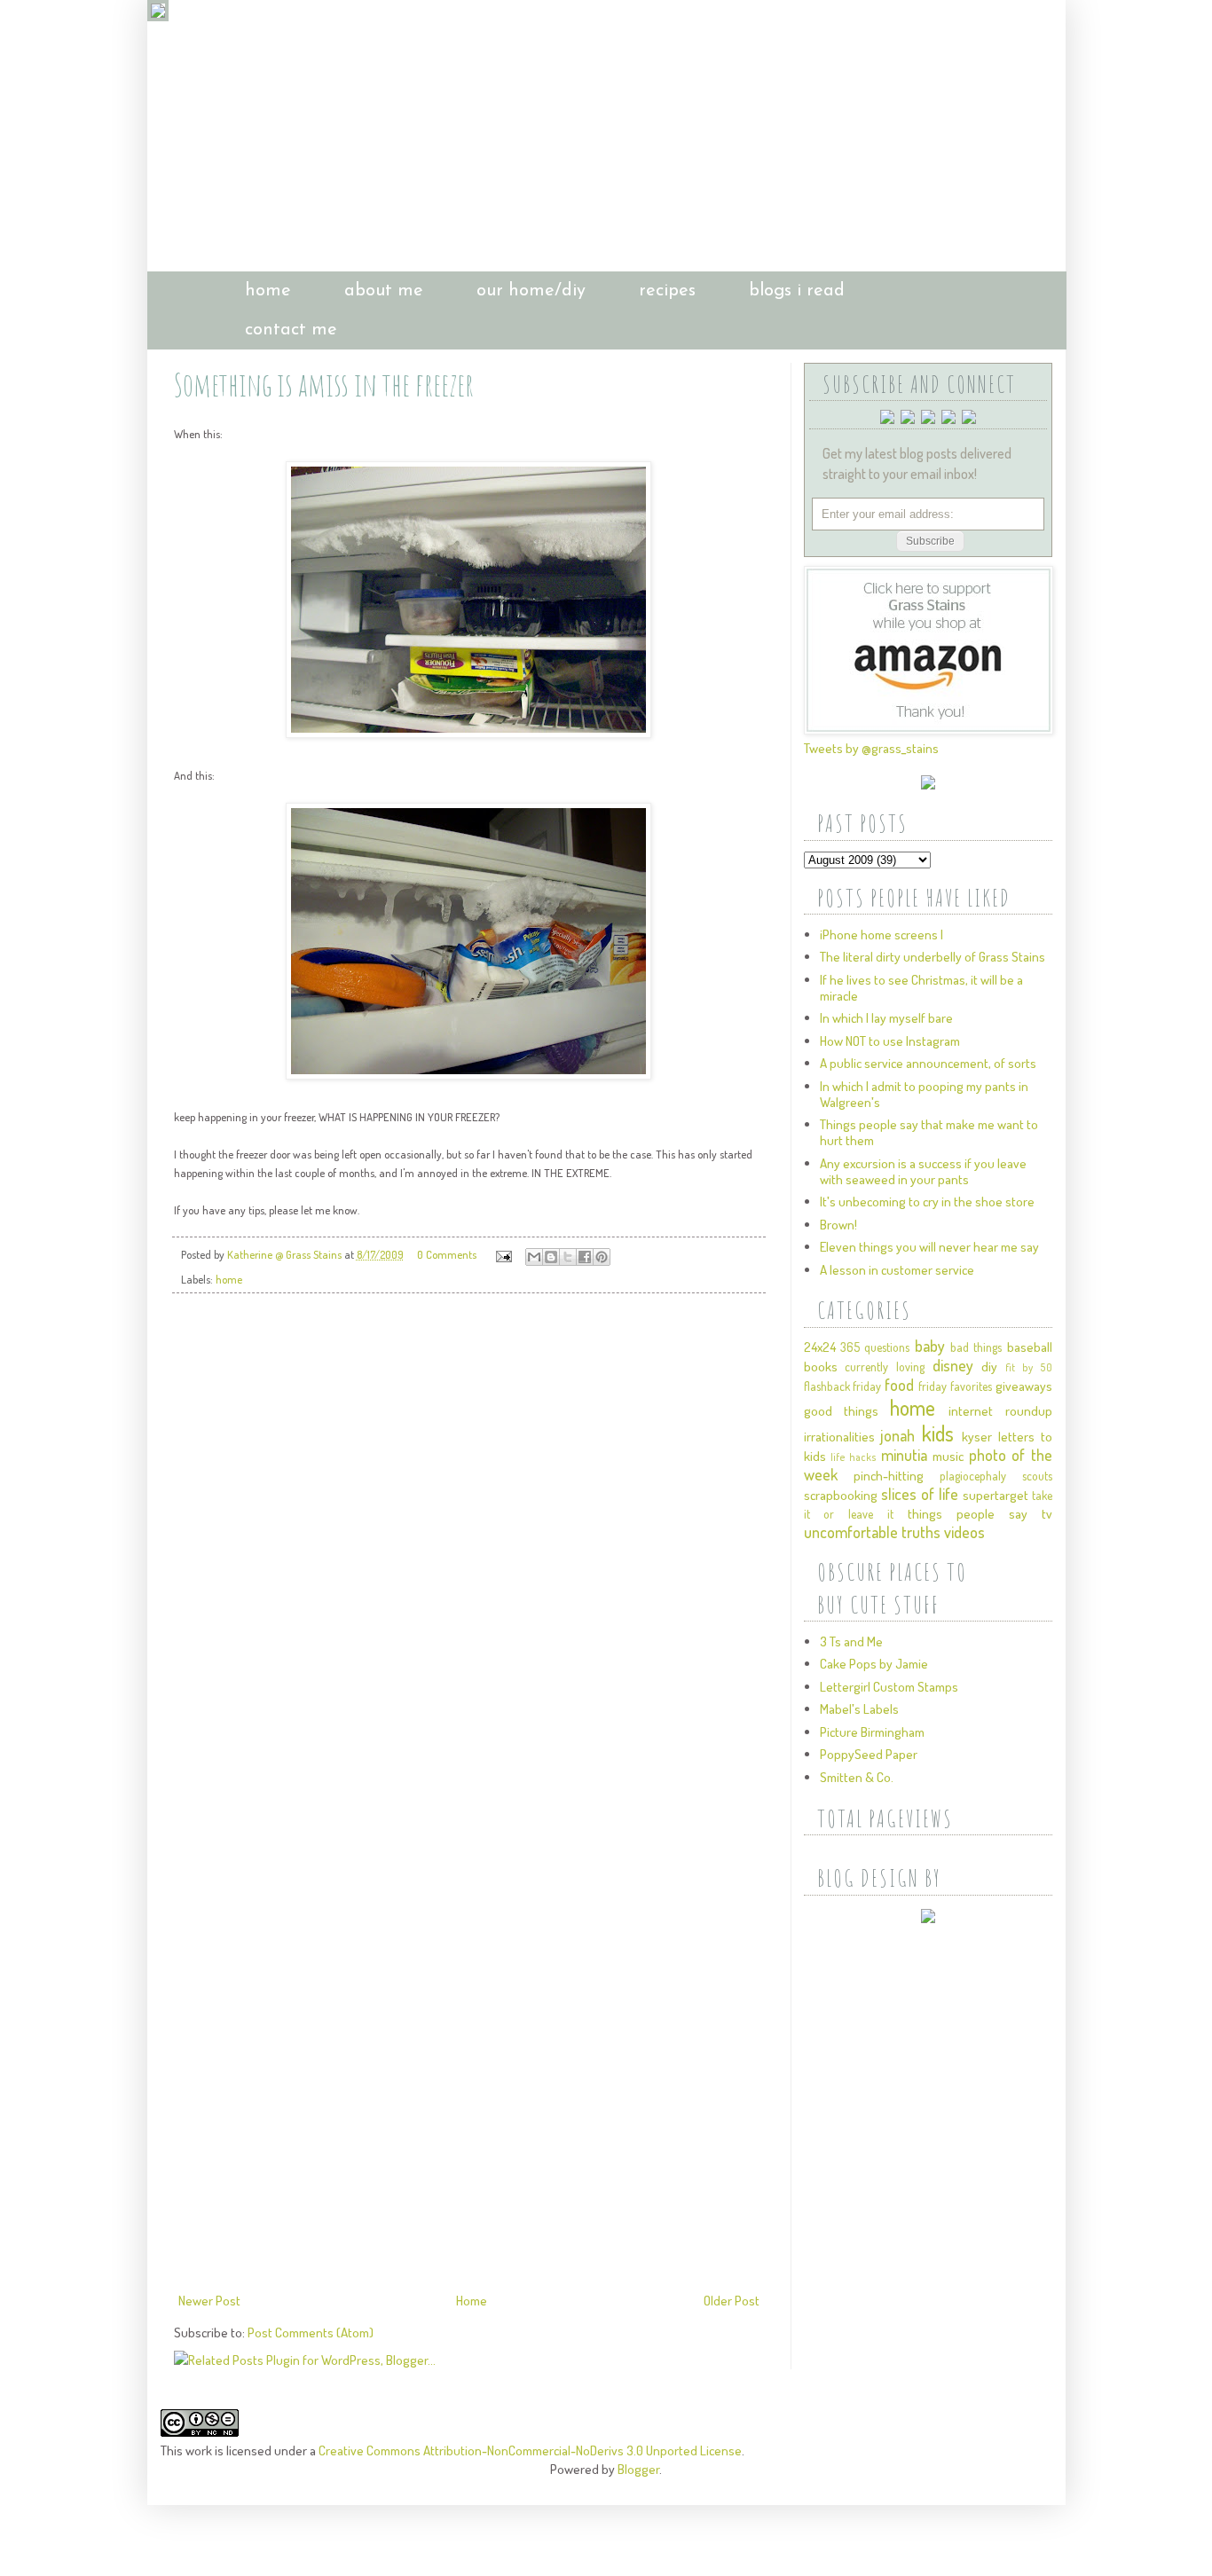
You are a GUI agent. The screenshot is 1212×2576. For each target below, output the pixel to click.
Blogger (638, 2469)
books (821, 1367)
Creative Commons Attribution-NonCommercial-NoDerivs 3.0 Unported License (530, 2450)
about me (384, 291)
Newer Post (209, 2301)
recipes (667, 291)
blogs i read (797, 291)
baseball (1030, 1347)
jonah (897, 1435)
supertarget (996, 1495)
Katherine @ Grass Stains (286, 1254)
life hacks (854, 1457)
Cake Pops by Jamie (874, 1664)
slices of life (920, 1494)
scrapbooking (841, 1495)
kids (938, 1433)
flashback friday (843, 1386)
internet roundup (1000, 1411)
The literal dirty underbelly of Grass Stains (933, 957)
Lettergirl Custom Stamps (889, 1687)
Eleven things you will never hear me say (929, 1247)
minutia (904, 1455)
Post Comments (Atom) (311, 2333)
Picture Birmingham (872, 1732)
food (899, 1385)
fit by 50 (1028, 1367)
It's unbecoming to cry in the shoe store (927, 1202)
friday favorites (955, 1386)
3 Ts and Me (851, 1641)
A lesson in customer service (897, 1270)
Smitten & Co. (857, 1777)
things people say (968, 1514)
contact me (291, 330)
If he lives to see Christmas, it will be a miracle (921, 988)
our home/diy (531, 291)
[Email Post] (503, 1254)
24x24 (820, 1347)
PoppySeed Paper (869, 1754)
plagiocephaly (973, 1476)
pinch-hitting (889, 1476)
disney (953, 1365)
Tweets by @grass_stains (871, 748)
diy (989, 1367)
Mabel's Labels (859, 1709)
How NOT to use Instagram (890, 1041)
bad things (976, 1347)
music (948, 1456)
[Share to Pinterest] (602, 1257)
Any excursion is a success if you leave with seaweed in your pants (923, 1171)
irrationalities (839, 1437)
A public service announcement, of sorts (928, 1063)
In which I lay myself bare (886, 1018)
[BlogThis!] (551, 1257)
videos (964, 1532)
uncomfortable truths (872, 1532)
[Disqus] (469, 1556)
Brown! (838, 1225)
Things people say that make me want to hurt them (929, 1132)
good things (841, 1411)
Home (472, 2301)
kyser (977, 1437)
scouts (1037, 1476)
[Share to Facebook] (585, 1257)
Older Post (732, 2301)
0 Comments (447, 1254)
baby (930, 1346)
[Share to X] (568, 1257)
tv (1047, 1514)
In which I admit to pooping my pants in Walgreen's (924, 1094)
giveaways (1024, 1386)
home (268, 291)
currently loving (885, 1367)
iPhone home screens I (881, 935)
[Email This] (534, 1257)
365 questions (875, 1347)
